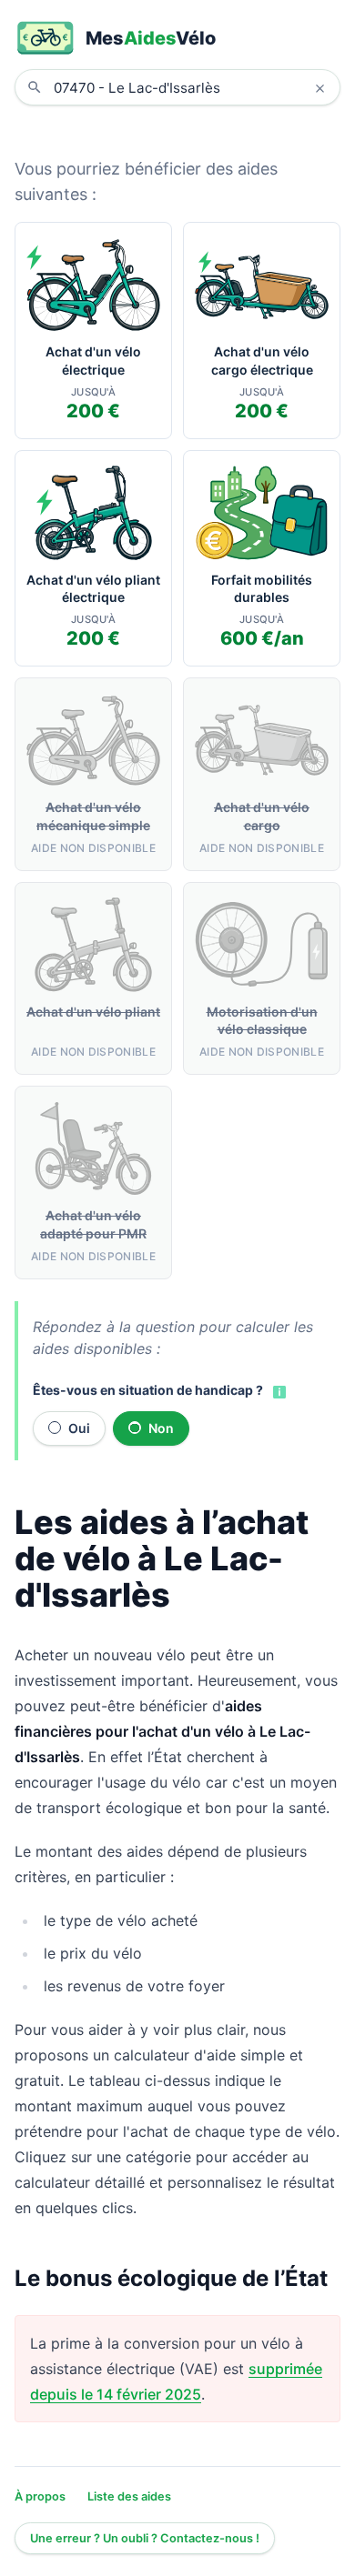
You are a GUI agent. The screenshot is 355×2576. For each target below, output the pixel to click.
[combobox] (191, 87)
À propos (40, 2496)
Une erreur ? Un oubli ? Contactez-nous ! (145, 2538)
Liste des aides (129, 2496)
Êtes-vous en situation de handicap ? (148, 1390)
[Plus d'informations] (278, 1391)
